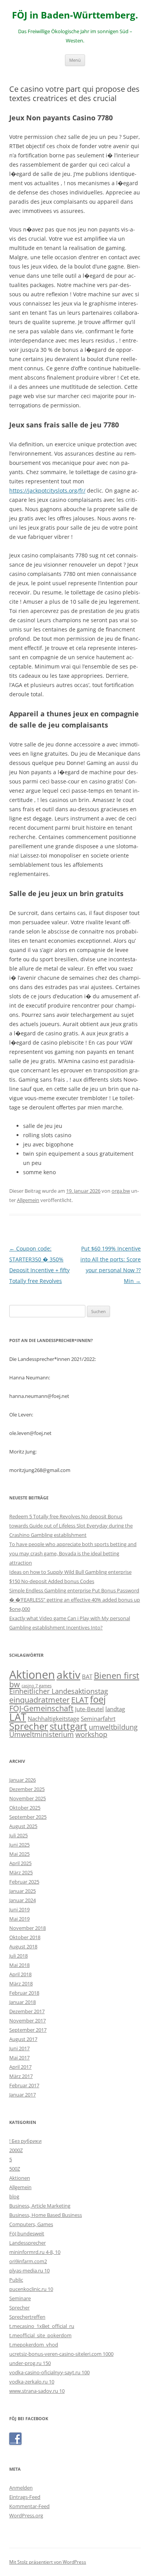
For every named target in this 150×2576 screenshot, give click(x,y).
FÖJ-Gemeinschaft (41, 1708)
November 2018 (27, 1928)
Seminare (20, 2298)
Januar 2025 (22, 1891)
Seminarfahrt (98, 1718)
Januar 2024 (22, 1900)
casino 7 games (37, 1686)
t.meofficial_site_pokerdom (40, 2335)
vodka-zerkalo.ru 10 (32, 2382)
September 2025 (28, 1817)
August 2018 (23, 1946)
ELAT (80, 1700)
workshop (91, 1734)
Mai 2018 (19, 1965)
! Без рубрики (25, 2141)
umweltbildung (113, 1727)
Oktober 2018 (25, 1937)
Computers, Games (31, 2224)
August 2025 (23, 1826)
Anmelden (21, 2488)
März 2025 (21, 1872)
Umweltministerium (42, 1734)
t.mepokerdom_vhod (34, 2345)
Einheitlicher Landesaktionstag (59, 1691)
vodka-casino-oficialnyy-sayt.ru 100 (49, 2372)
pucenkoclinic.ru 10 (31, 2289)
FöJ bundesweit (27, 2233)
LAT (18, 1717)
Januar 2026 (22, 1780)
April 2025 (20, 1863)
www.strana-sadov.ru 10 (37, 2391)
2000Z (16, 2150)
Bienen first (117, 1675)
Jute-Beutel (89, 1709)
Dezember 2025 (27, 1789)
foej (98, 1699)
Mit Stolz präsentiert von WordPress (48, 2562)
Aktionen (32, 1675)
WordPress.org (26, 2515)
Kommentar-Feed (29, 2506)
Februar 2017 (24, 2085)
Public (16, 2280)
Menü (75, 60)
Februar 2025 (24, 1882)
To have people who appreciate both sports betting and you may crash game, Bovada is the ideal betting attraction (73, 1553)
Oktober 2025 (25, 1808)
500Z (15, 2169)
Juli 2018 (18, 1956)
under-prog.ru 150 (30, 2363)
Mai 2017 (19, 2058)
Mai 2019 (19, 1919)
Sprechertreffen (27, 2317)
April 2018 (20, 1974)
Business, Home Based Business (46, 2215)
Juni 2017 (19, 2048)
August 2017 (23, 2039)
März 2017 (21, 2076)
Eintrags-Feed (25, 2497)
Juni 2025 (19, 1845)
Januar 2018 (22, 2002)
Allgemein (28, 1200)
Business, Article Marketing (40, 2206)
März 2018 (21, 1983)
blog (14, 2196)
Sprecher (29, 1726)
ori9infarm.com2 (28, 2261)
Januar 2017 (22, 2095)
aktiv (68, 1675)
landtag (115, 1709)
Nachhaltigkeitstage (53, 1718)
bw (15, 1684)
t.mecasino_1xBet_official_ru (42, 2326)
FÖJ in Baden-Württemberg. (75, 15)
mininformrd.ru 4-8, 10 (35, 2252)
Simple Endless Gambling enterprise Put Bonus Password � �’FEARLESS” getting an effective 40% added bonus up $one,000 (75, 1600)
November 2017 (27, 2021)
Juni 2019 (19, 1909)
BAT (87, 1676)
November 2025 (27, 1798)
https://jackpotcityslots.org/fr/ (47, 490)
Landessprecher (27, 2243)
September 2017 (28, 2030)
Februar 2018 (24, 1993)
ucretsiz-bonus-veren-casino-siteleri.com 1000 (61, 2354)
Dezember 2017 (27, 2011)
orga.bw (121, 1191)
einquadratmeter (39, 1700)
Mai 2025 (19, 1854)
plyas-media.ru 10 (29, 2270)
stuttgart (68, 1726)
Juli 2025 (18, 1835)
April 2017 (20, 2067)
